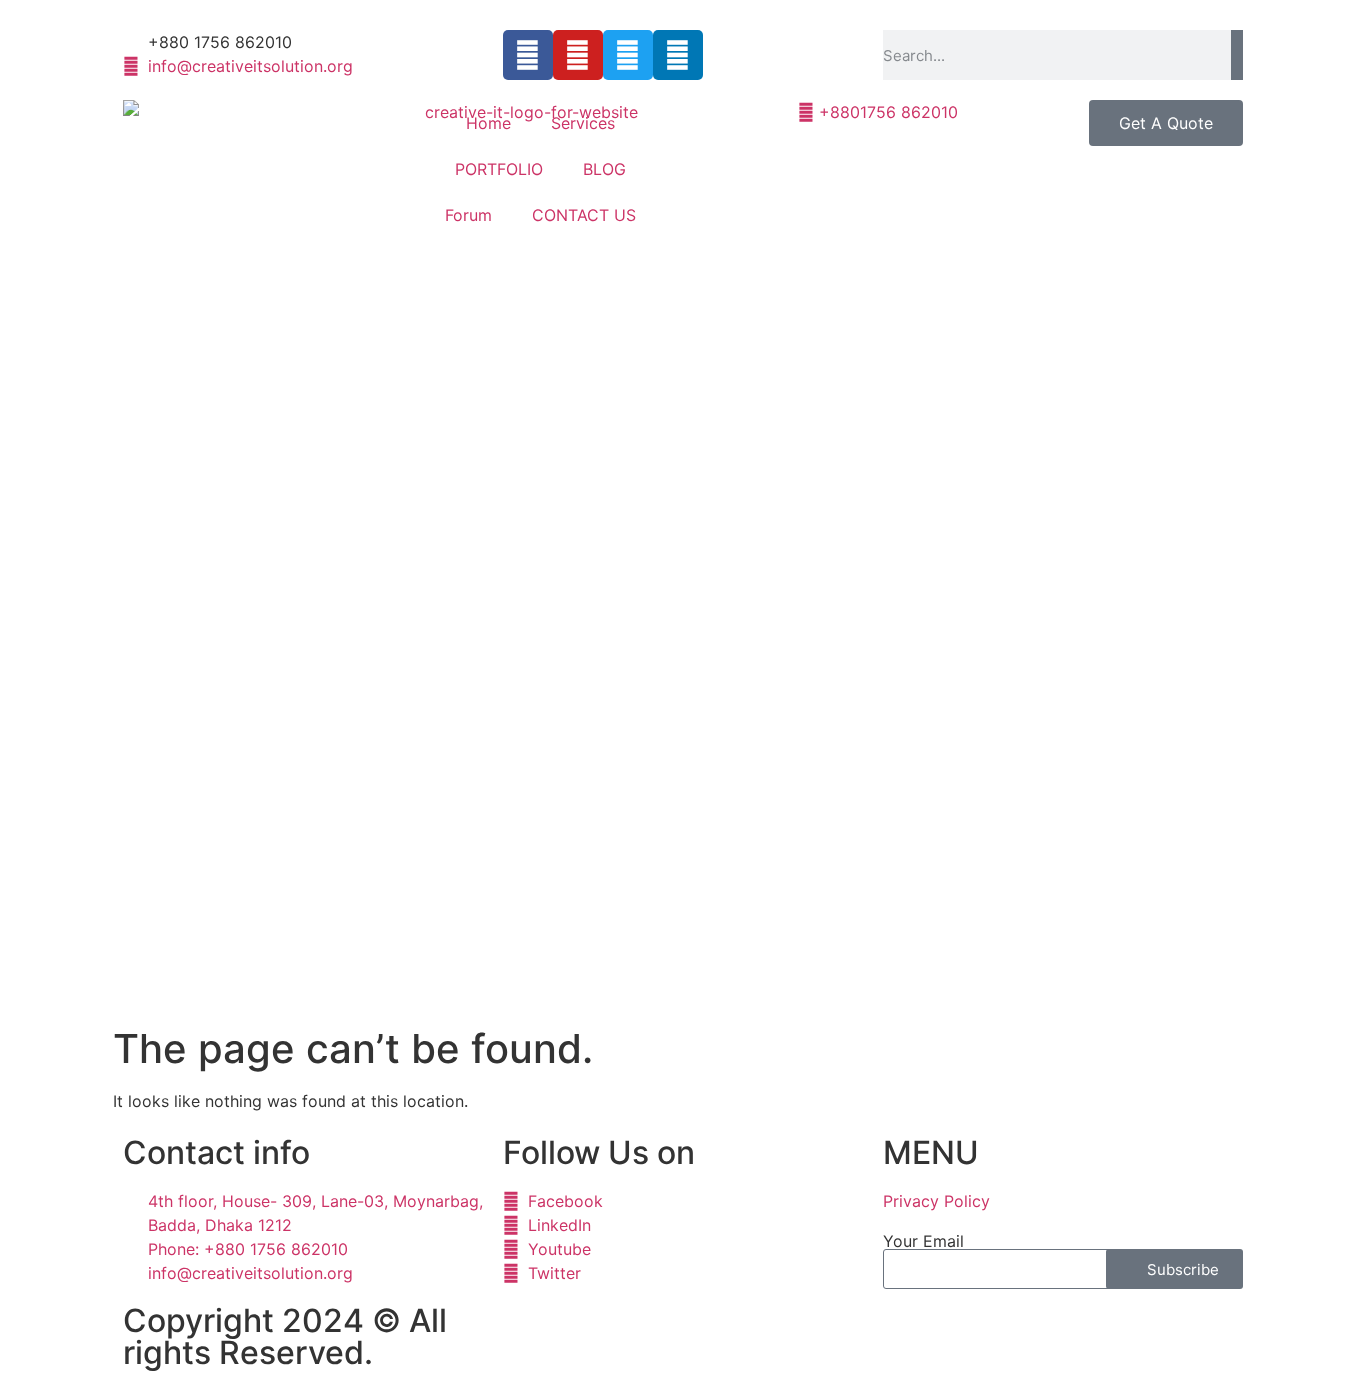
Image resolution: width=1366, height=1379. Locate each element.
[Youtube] (578, 55)
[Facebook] (528, 55)
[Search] (1237, 55)
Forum (468, 215)
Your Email (923, 1241)
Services (583, 123)
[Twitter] (628, 55)
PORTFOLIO (499, 169)
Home (488, 123)
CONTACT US (584, 215)
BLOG (604, 169)
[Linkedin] (678, 55)
